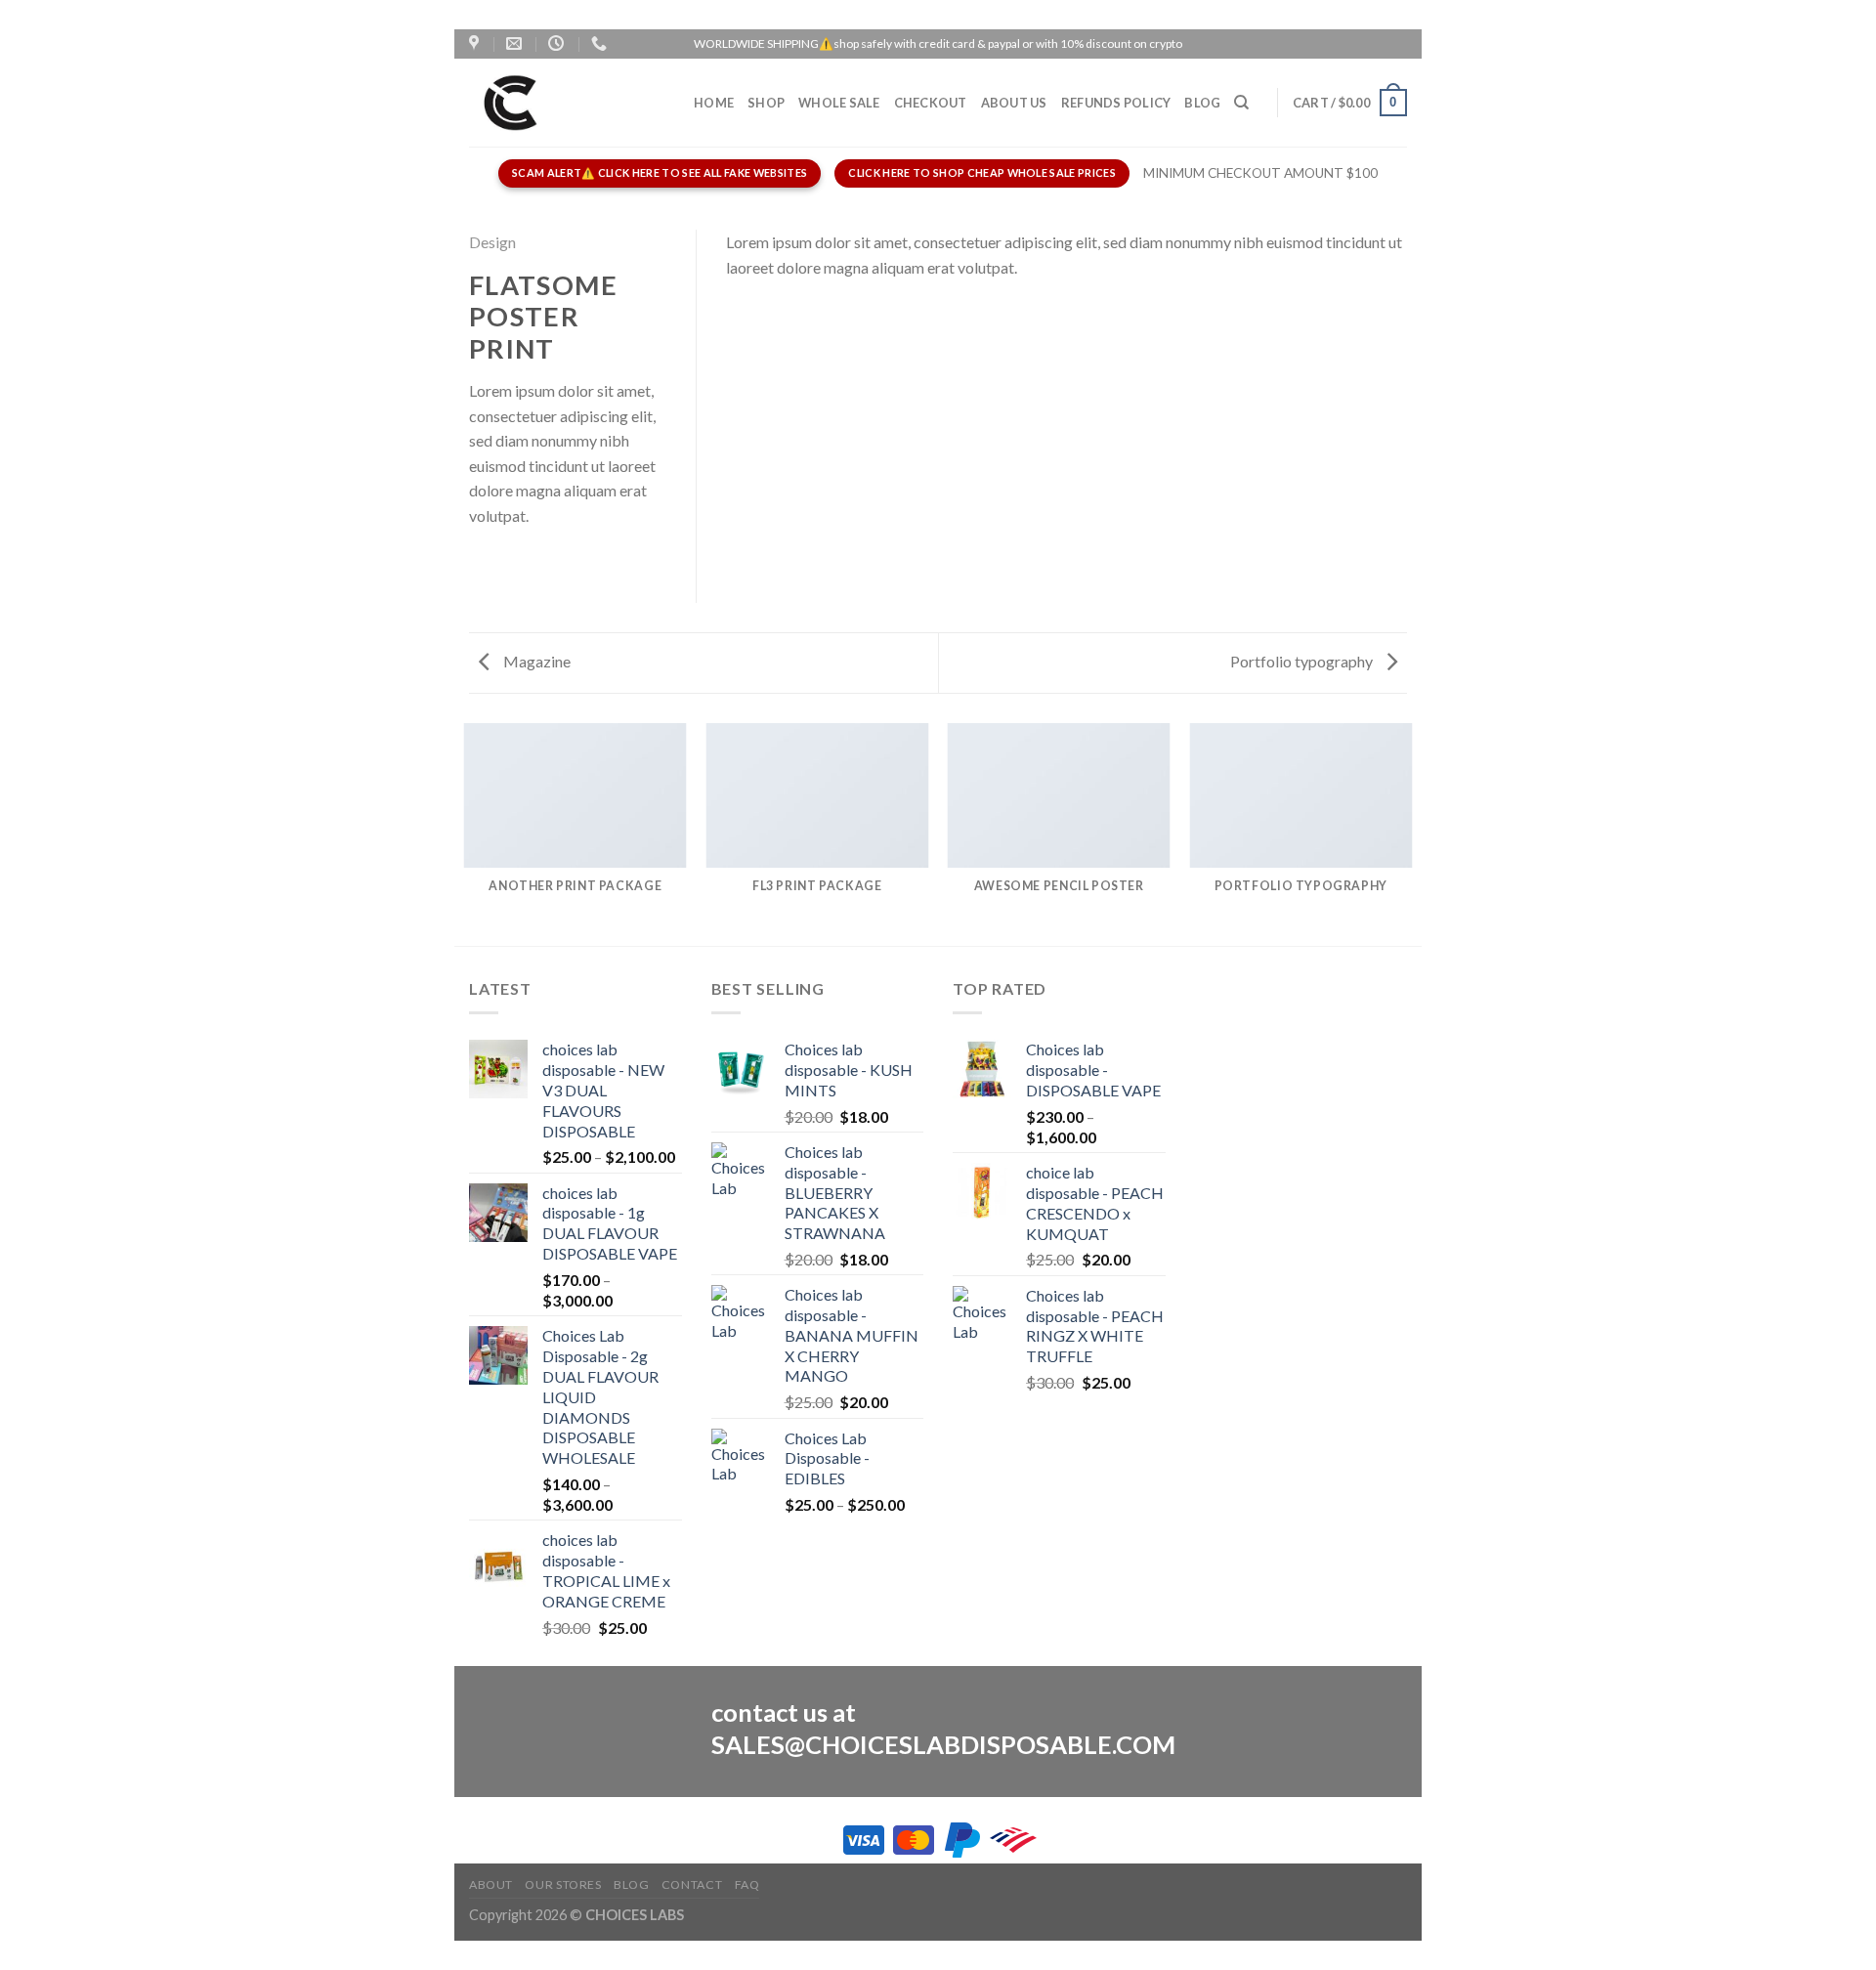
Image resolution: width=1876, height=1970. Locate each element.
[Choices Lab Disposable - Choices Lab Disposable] (567, 103)
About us (1014, 103)
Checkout (931, 103)
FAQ (747, 1884)
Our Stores (563, 1884)
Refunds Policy (1116, 103)
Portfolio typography (1303, 661)
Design (492, 242)
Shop (766, 103)
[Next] (1411, 833)
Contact (692, 1884)
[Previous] (465, 833)
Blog (1202, 103)
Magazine (535, 661)
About (491, 1884)
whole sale (839, 103)
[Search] (1241, 103)
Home (714, 103)
